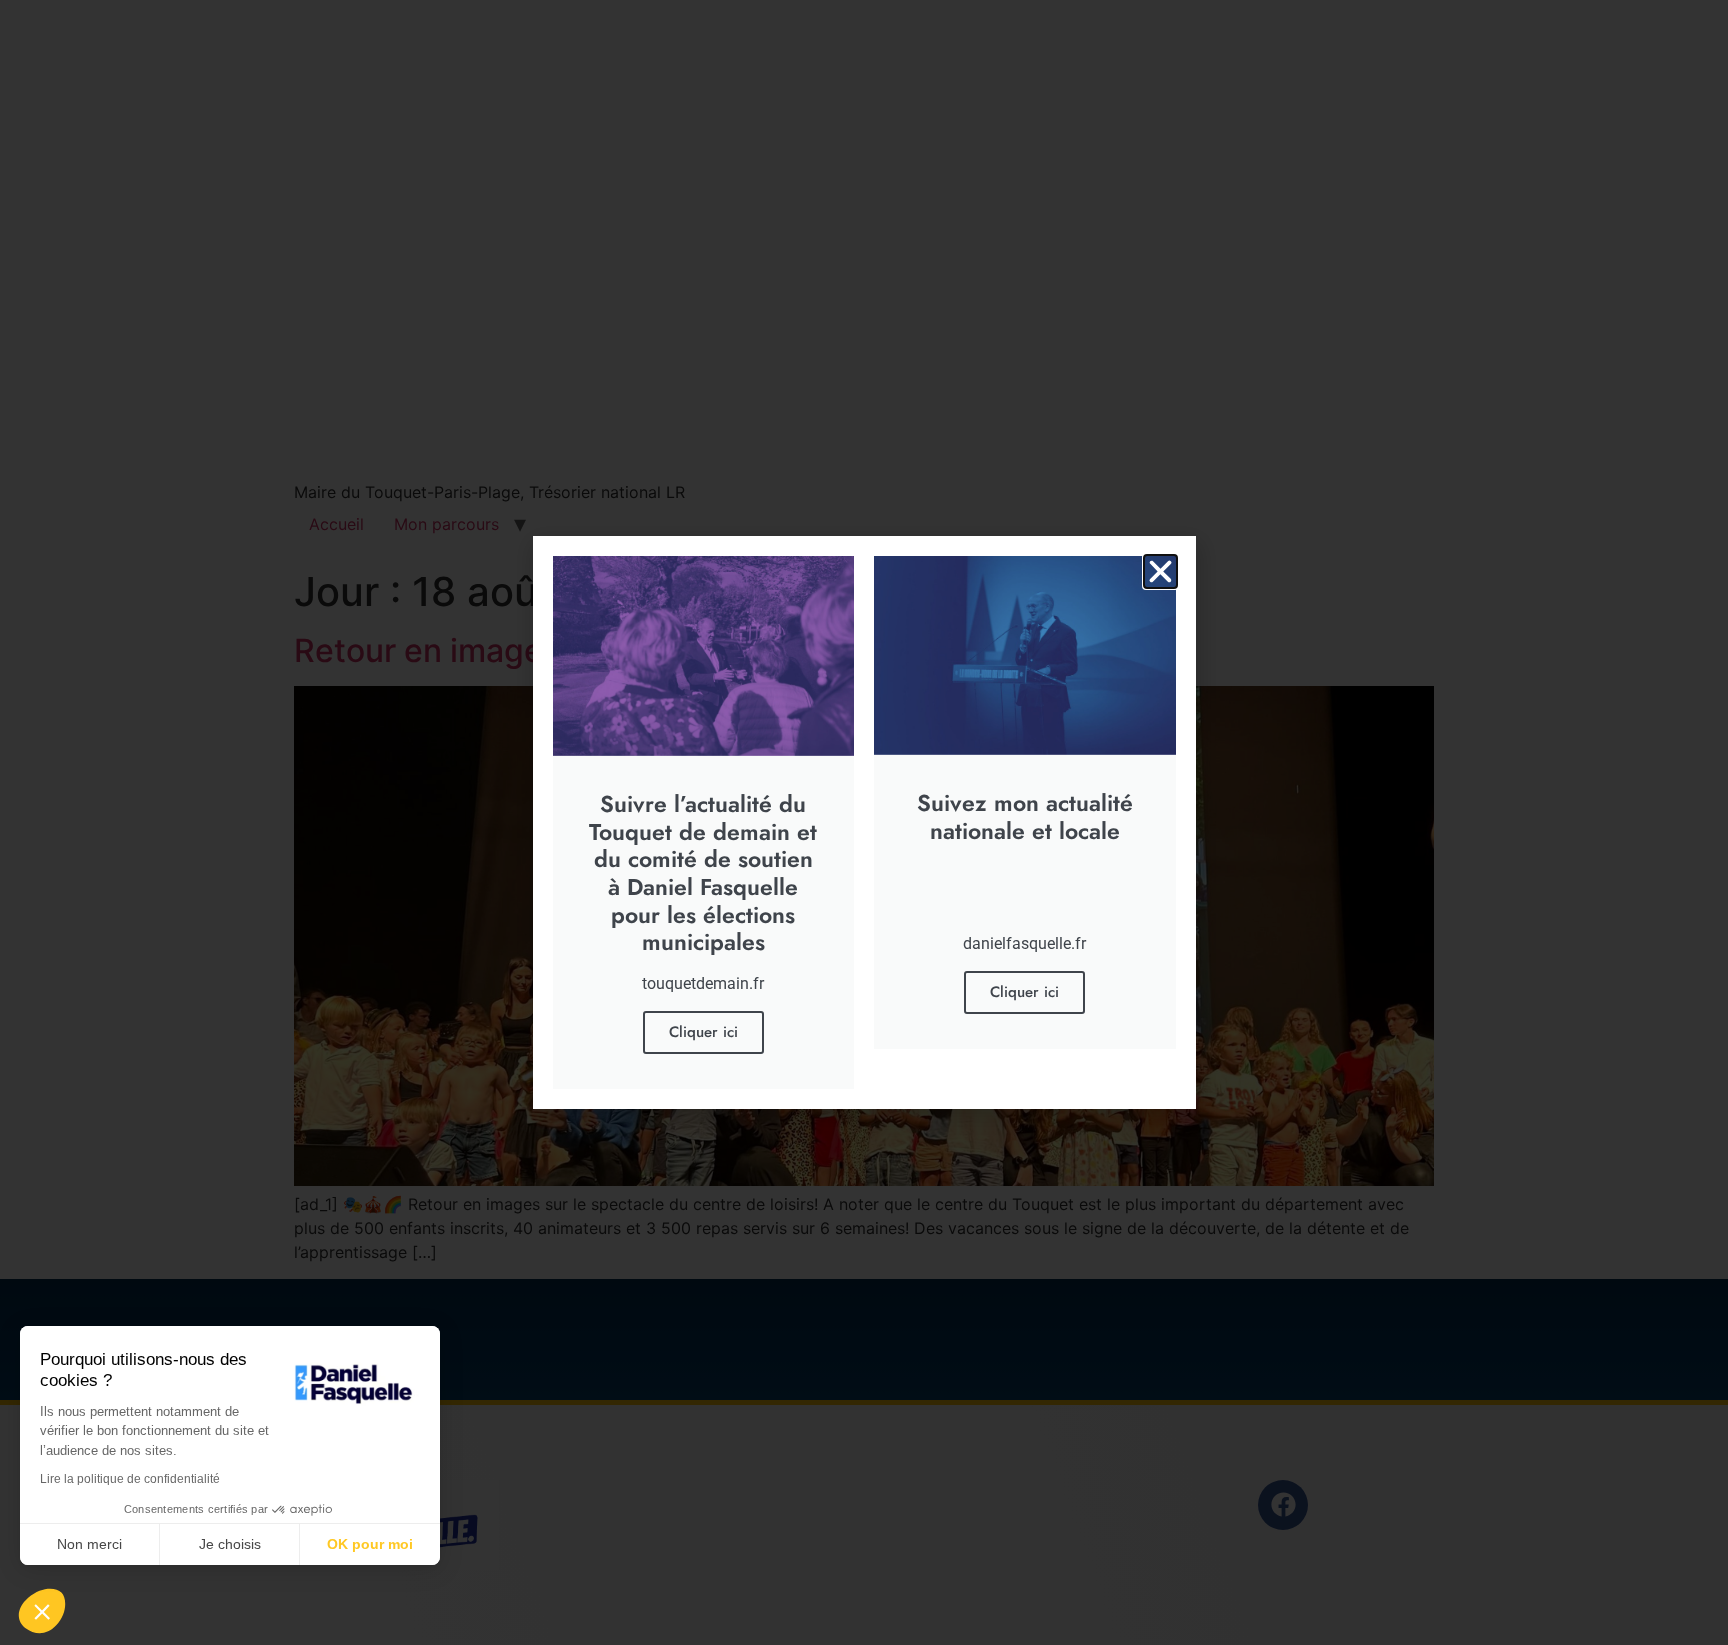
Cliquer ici (703, 1032)
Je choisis (230, 1544)
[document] (864, 822)
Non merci (89, 1544)
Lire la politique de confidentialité (130, 1479)
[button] (1160, 571)
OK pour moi (370, 1544)
